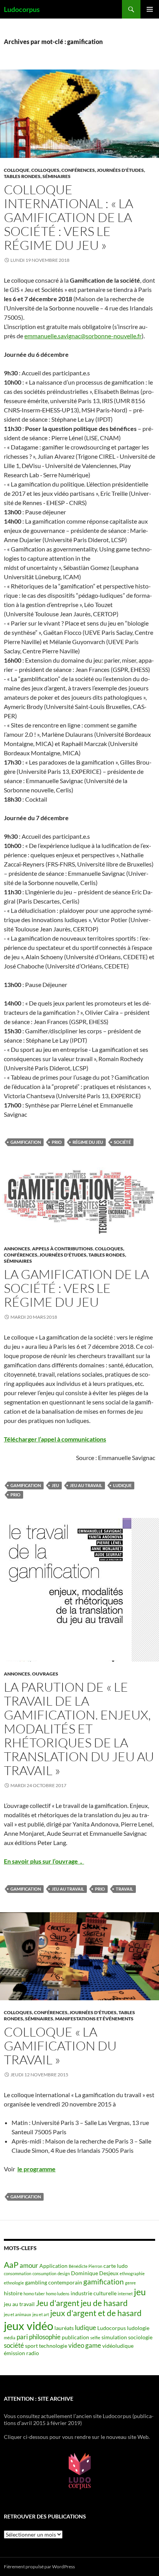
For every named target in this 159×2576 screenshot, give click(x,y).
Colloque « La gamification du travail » (60, 2046)
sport (31, 2346)
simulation (114, 2337)
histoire (13, 2293)
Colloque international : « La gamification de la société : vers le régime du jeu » (69, 217)
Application (53, 2266)
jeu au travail (86, 1485)
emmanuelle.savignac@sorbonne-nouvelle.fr (83, 336)
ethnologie (14, 2283)
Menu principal (150, 9)
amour (29, 2265)
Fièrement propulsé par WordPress (39, 2567)
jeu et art (41, 2314)
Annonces (17, 1249)
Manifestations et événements (94, 2019)
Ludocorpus (22, 9)
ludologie (138, 2328)
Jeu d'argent (58, 2303)
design (64, 2273)
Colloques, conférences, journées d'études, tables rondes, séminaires (65, 1255)
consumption (44, 2273)
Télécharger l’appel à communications (55, 1439)
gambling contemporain (54, 2282)
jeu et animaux (18, 2314)
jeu (55, 1485)
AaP (11, 2265)
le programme (36, 2169)
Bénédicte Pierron (85, 2266)
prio (57, 1142)
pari (22, 2337)
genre (130, 2283)
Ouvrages (45, 1674)
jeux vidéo (29, 2326)
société (122, 1142)
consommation (18, 2273)
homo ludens (58, 2294)
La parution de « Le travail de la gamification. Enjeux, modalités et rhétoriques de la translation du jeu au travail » (79, 1729)
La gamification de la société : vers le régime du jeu (76, 1288)
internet (125, 2294)
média (10, 2338)
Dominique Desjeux (95, 2273)
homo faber (34, 2294)
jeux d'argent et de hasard (96, 2313)
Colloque (17, 170)
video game (85, 2345)
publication (75, 2337)
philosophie (45, 2337)
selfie (95, 2338)
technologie (53, 2346)
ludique (122, 1485)
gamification (26, 1142)
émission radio (21, 2353)
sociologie (140, 2337)
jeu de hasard (104, 2303)
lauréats (64, 2328)
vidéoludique (118, 2346)
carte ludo (116, 2266)
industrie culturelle (94, 2293)
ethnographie (132, 2273)
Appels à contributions (63, 1249)
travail (124, 1889)
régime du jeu (88, 1142)
